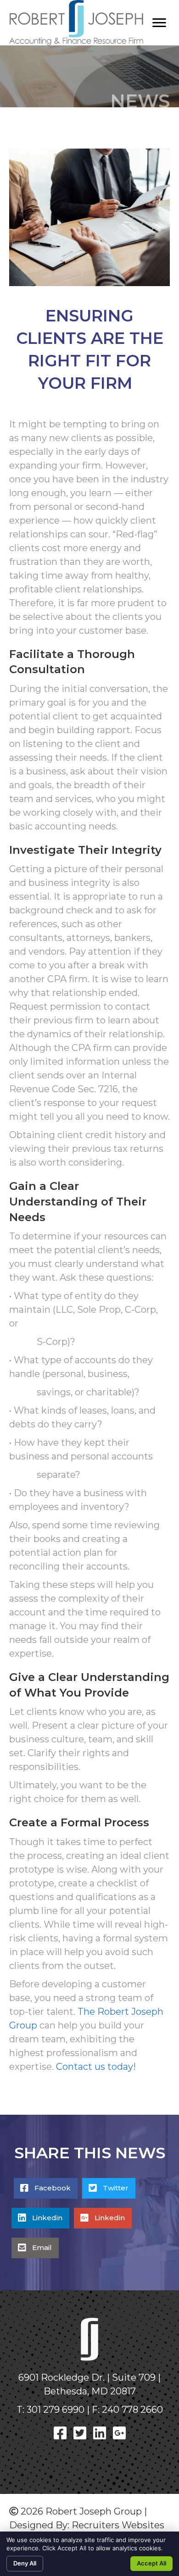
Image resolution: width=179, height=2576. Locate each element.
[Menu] (159, 23)
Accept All (151, 2563)
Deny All (25, 2563)
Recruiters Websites (118, 2525)
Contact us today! (96, 2067)
